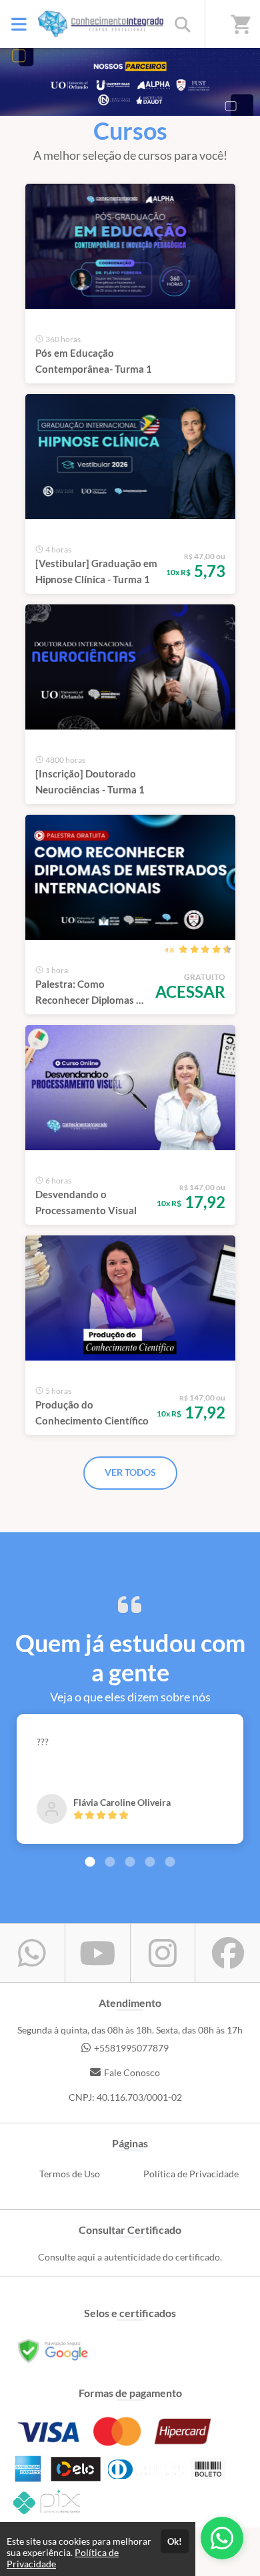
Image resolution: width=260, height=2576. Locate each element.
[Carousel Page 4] (150, 1862)
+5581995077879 (131, 2048)
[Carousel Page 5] (170, 1862)
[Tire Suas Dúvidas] (222, 2538)
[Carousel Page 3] (130, 1862)
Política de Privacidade (191, 2174)
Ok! (175, 2541)
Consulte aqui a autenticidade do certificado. (130, 2257)
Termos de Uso (70, 2174)
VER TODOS (130, 1472)
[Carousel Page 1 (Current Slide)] (90, 1862)
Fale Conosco (132, 2072)
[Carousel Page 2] (110, 1862)
